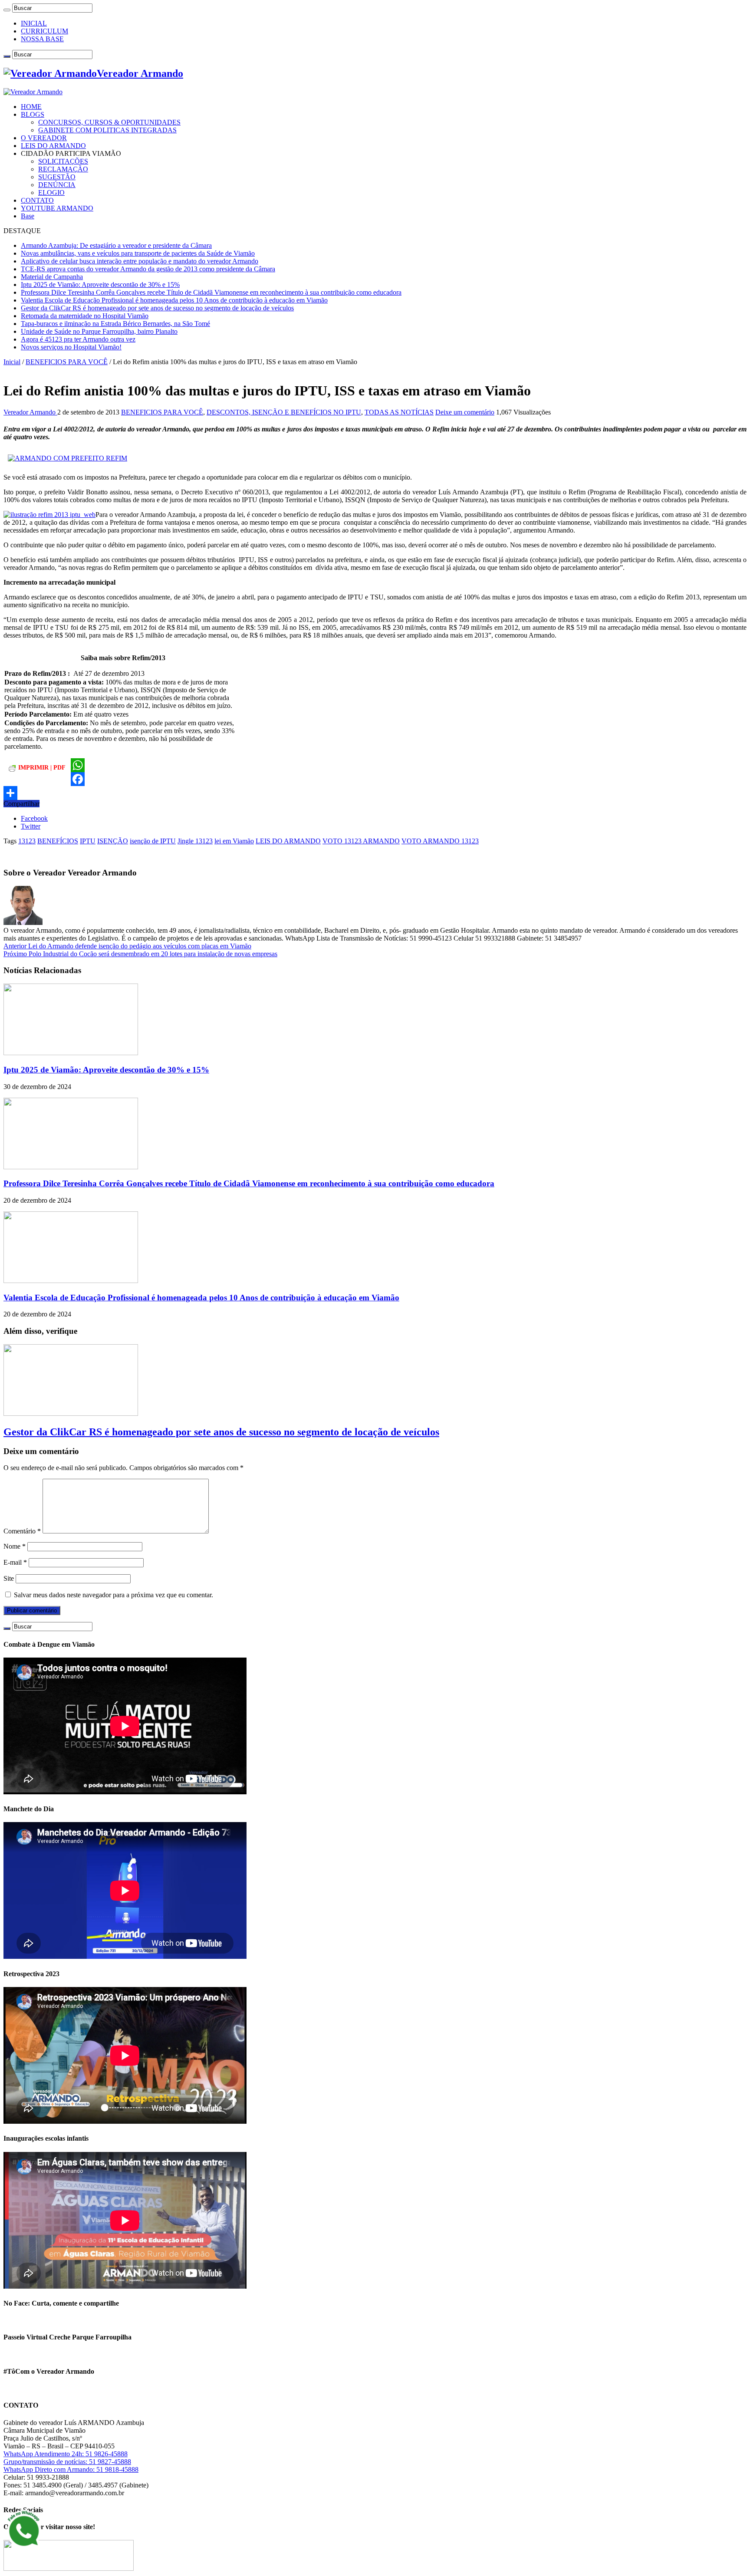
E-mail (15, 1562)
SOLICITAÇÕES (63, 161)
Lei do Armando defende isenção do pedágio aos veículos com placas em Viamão (127, 946)
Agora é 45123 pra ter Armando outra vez (78, 339)
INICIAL (34, 23)
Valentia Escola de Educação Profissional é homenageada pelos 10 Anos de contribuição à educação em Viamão (174, 300)
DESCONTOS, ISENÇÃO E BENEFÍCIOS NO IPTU (284, 412)
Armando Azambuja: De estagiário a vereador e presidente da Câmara (116, 245)
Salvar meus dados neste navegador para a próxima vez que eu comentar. (113, 1595)
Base (28, 216)
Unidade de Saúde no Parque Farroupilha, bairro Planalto (99, 331)
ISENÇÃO (113, 841)
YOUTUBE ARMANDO (57, 208)
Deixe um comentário (465, 412)
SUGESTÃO (57, 177)
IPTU (88, 841)
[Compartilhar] (375, 793)
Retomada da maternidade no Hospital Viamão (85, 316)
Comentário (22, 1531)
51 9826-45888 (107, 2454)
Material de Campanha (52, 277)
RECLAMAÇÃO (63, 169)
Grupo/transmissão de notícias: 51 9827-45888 (67, 2462)
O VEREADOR (44, 138)
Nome (15, 1546)
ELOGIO (51, 192)
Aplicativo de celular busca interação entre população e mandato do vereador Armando (140, 261)
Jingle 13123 (195, 841)
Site (9, 1578)
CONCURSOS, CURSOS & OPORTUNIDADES (109, 122)
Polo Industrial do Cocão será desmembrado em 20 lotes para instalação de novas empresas (140, 954)
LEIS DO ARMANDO (53, 146)
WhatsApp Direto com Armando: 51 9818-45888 (71, 2469)
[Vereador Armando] (33, 92)
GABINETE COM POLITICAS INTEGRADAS (107, 130)
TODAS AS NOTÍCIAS (399, 412)
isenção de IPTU (153, 841)
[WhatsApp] (375, 765)
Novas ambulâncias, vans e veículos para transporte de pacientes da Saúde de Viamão (138, 253)
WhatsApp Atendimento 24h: (44, 2454)
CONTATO (37, 200)
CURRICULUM (44, 31)
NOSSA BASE (42, 39)
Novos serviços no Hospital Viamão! (71, 347)
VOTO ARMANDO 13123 (440, 841)
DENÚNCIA (57, 185)
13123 (27, 841)
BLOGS (33, 114)
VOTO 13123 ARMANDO (361, 841)
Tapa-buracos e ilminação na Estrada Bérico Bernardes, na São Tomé (115, 324)
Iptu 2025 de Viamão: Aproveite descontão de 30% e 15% (100, 285)
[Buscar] (7, 10)
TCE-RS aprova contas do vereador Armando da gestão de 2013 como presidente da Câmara (148, 269)
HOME (31, 107)
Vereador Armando (30, 412)
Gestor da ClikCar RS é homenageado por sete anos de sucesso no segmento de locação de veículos (157, 308)
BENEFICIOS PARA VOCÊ (67, 362)
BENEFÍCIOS (58, 841)
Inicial (12, 362)
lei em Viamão (234, 841)
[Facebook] (375, 779)
